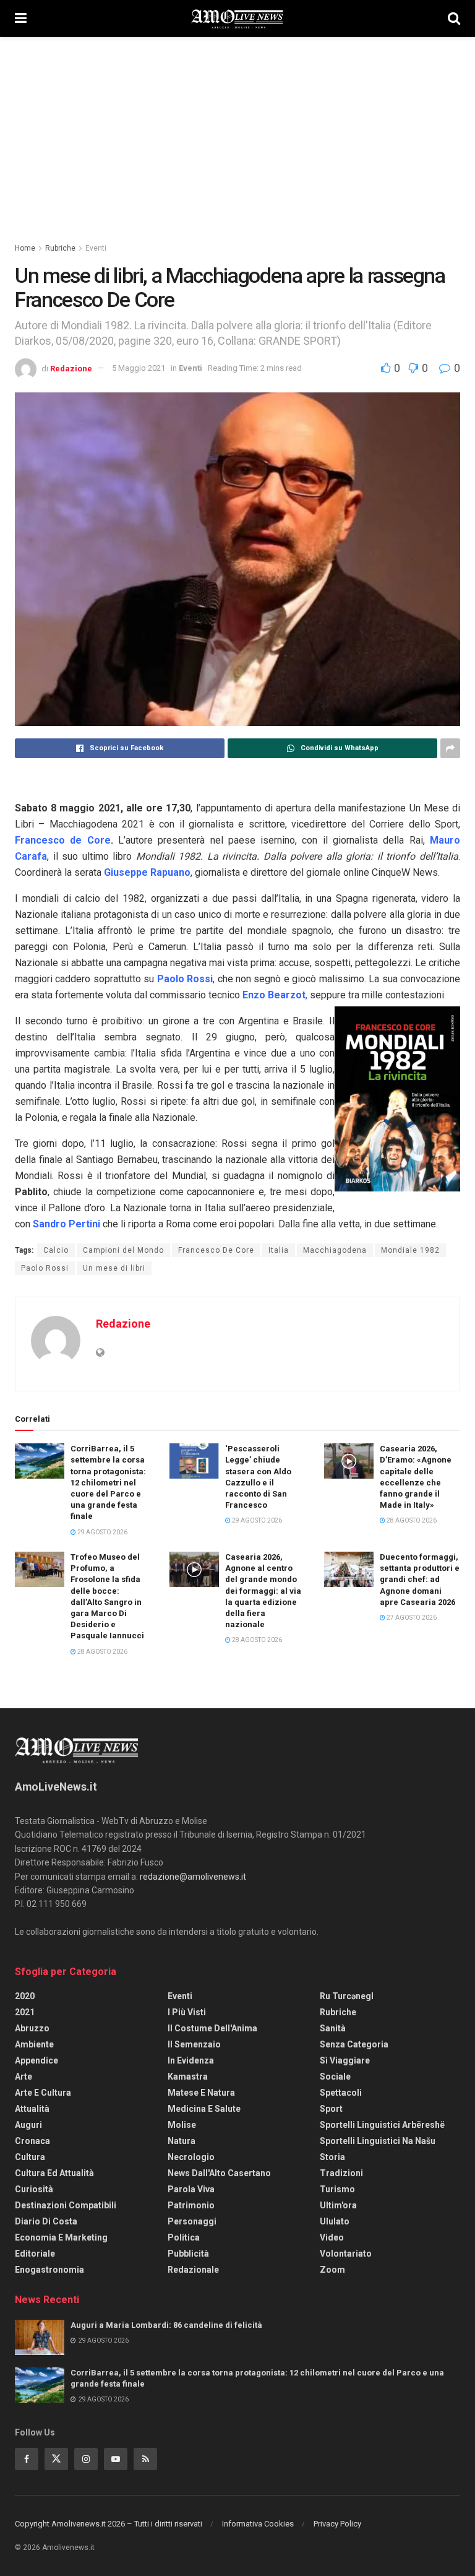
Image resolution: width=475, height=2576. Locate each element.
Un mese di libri (114, 1268)
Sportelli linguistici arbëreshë (382, 2125)
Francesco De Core (216, 1250)
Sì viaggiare (345, 2060)
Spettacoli (341, 2093)
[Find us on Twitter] (56, 2459)
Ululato (335, 2221)
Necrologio (191, 2157)
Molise (182, 2125)
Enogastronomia (49, 2270)
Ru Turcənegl (347, 1996)
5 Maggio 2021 (139, 368)
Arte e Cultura (43, 2093)
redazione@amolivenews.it (193, 1877)
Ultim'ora (338, 2205)
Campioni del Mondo (123, 1250)
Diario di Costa (46, 2221)
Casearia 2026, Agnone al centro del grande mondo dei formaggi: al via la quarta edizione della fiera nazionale (263, 1591)
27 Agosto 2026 (411, 1618)
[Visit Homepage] (237, 19)
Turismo (337, 2189)
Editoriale (35, 2254)
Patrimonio (191, 2205)
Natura (182, 2141)
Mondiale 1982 (410, 1250)
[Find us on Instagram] (86, 2459)
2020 (25, 1996)
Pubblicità (188, 2254)
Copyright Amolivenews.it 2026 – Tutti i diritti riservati (109, 2524)
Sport (331, 2109)
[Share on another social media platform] (450, 748)
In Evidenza (191, 2060)
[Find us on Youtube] (116, 2459)
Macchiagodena (335, 1250)
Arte (24, 2077)
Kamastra (188, 2077)
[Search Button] (454, 19)
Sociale (335, 2077)
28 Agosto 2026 (411, 1520)
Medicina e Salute (204, 2109)
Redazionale (193, 2270)
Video (332, 2237)
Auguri (28, 2125)
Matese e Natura (201, 2093)
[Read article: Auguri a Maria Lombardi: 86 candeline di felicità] (40, 2337)
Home (25, 248)
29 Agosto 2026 (102, 1532)
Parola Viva (191, 2189)
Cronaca (32, 2141)
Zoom (332, 2270)
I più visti (187, 2012)
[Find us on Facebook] (27, 2459)
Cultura (30, 2157)
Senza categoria (354, 2044)
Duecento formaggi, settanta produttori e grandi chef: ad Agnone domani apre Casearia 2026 (420, 1580)
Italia (279, 1250)
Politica (184, 2237)
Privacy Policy (337, 2524)
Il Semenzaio (194, 2044)
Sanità (333, 2028)
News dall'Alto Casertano (219, 2173)
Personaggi (192, 2221)
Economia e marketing (61, 2237)
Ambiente (34, 2044)
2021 (25, 2012)
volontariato (346, 2254)
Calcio (56, 1250)
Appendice (36, 2060)
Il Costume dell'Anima (212, 2028)
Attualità (32, 2109)
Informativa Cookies (258, 2524)
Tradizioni (341, 2173)
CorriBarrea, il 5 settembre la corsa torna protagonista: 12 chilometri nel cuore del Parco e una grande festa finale (108, 1482)
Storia (332, 2157)
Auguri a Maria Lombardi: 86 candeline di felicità (166, 2325)
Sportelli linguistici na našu (378, 2141)
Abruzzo (32, 2028)
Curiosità (34, 2189)
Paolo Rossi (45, 1268)
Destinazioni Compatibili (66, 2205)
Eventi (96, 248)
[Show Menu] (21, 19)
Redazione (71, 368)
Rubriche (60, 248)
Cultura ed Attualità (54, 2173)
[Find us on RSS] (145, 2459)
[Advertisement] (237, 130)
